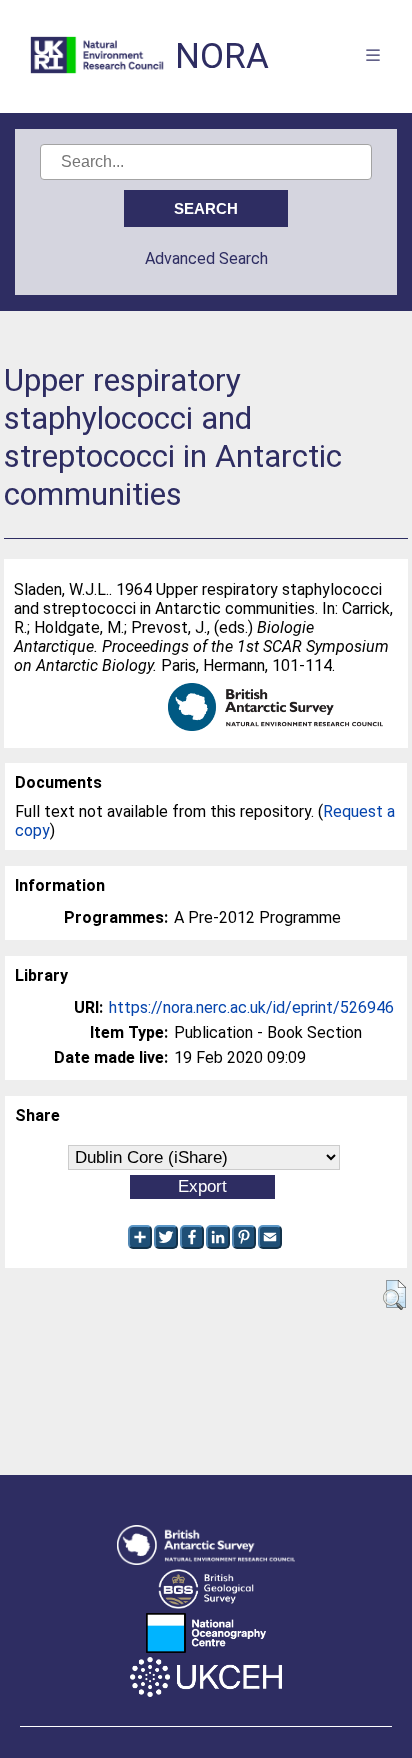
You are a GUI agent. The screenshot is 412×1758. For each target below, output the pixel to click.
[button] (394, 1295)
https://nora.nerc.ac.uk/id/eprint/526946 (251, 1007)
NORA (222, 56)
